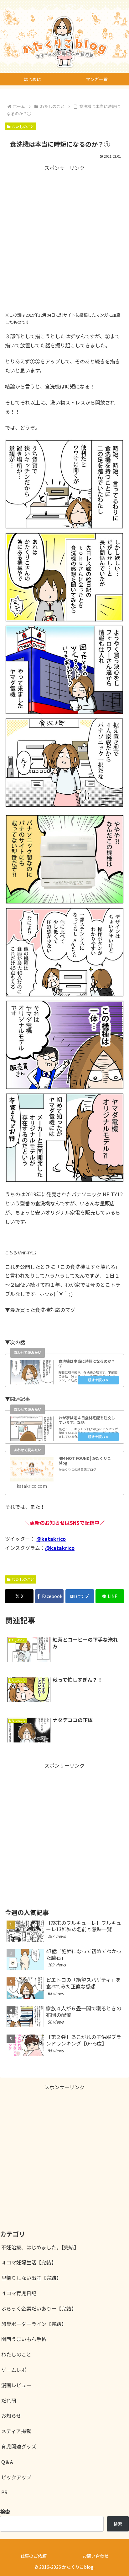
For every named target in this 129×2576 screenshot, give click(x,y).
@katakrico (51, 1539)
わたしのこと (23, 126)
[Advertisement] (64, 237)
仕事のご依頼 (34, 2556)
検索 (118, 2524)
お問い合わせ (95, 2556)
